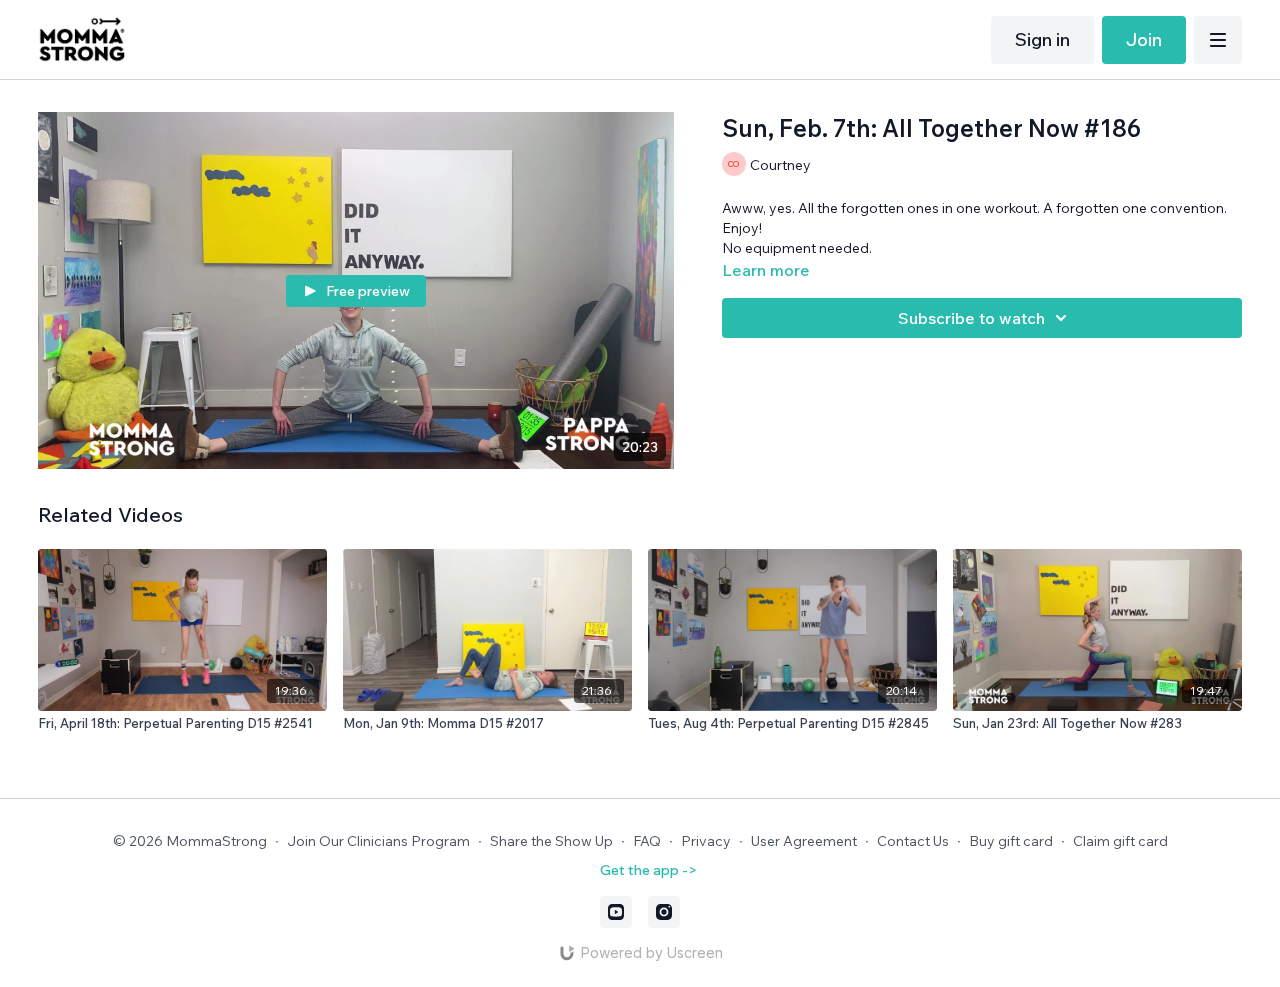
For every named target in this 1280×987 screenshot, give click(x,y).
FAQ (647, 841)
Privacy (706, 841)
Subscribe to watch (971, 318)
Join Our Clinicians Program (378, 841)
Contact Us (913, 841)
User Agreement (804, 841)
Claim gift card (1120, 841)
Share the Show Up (551, 841)
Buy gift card (1011, 841)
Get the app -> (648, 870)
